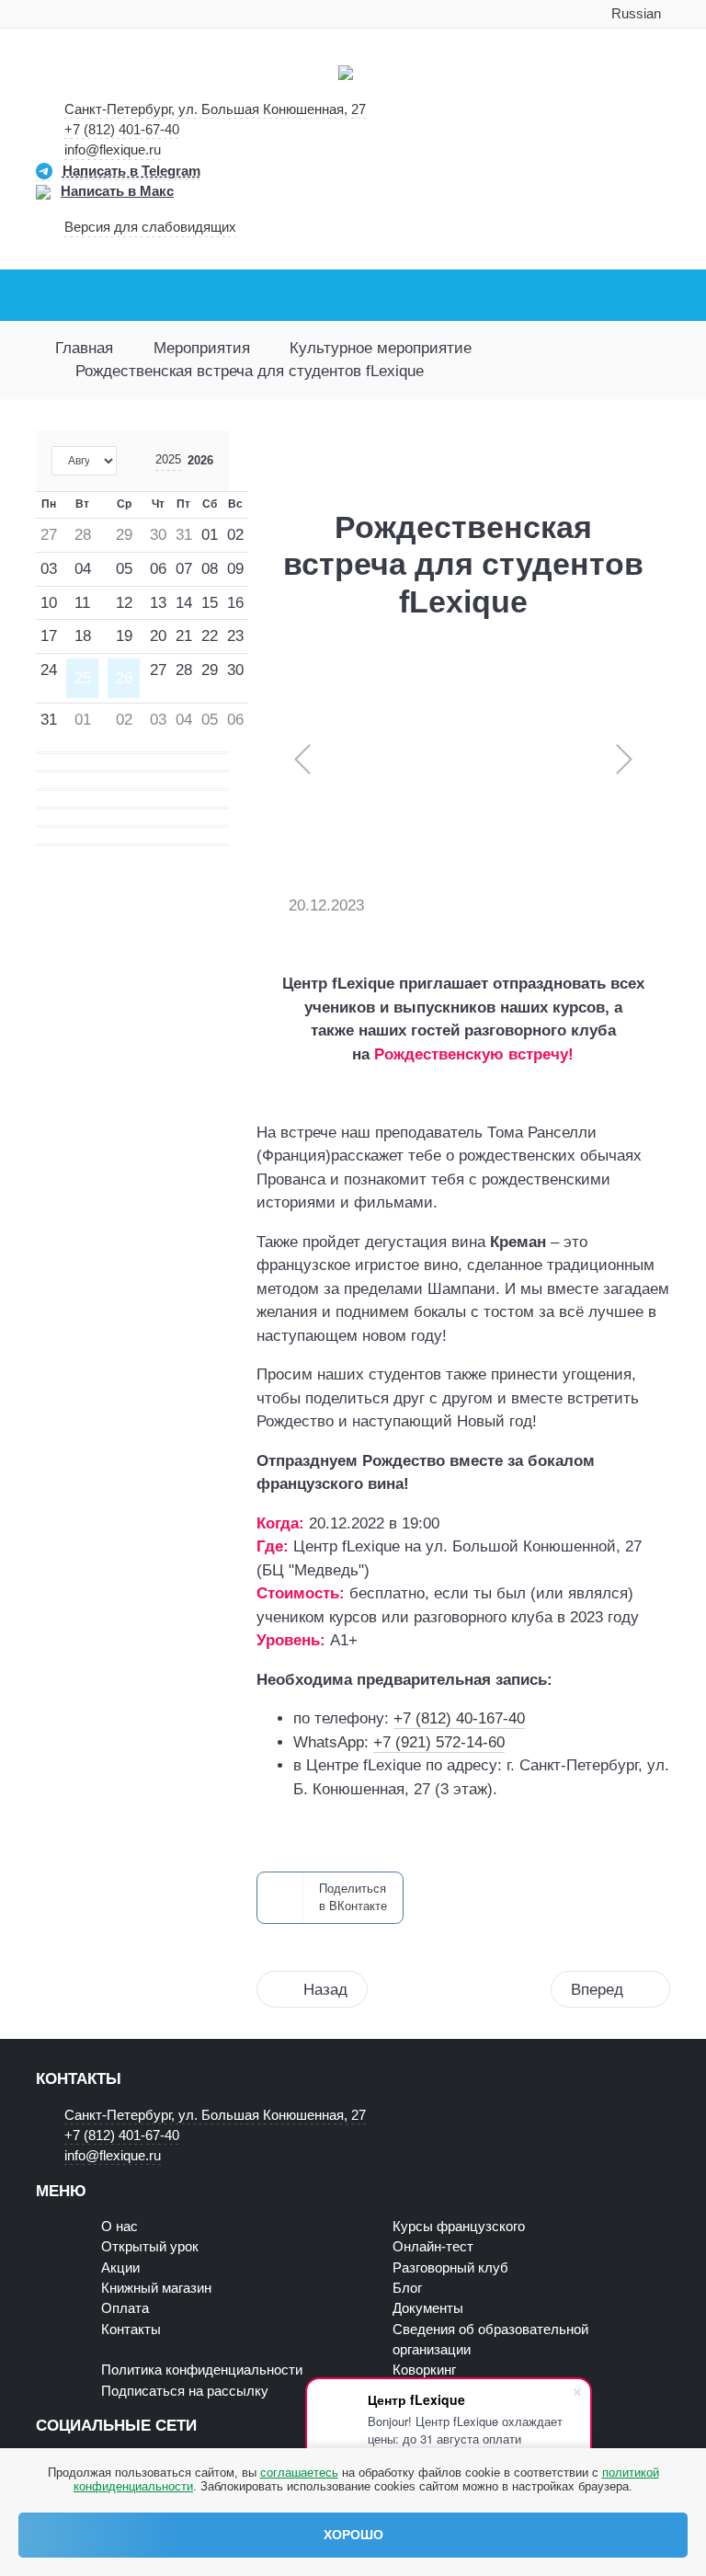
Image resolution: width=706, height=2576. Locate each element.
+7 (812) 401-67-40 (122, 130)
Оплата (125, 2308)
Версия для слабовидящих (150, 227)
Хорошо (353, 2535)
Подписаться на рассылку (185, 2391)
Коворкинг (424, 2370)
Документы (428, 2308)
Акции (120, 2268)
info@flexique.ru (113, 150)
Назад (325, 1990)
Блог (407, 2288)
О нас (120, 2227)
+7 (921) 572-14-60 (439, 1742)
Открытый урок (150, 2247)
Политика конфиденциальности (202, 2370)
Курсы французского (459, 2227)
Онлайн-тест (433, 2247)
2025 (168, 459)
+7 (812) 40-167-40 (459, 1718)
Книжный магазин (156, 2288)
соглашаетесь (299, 2473)
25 (83, 678)
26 (124, 678)
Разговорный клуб (450, 2268)
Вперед (597, 1990)
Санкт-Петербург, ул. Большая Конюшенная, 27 (215, 109)
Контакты (131, 2330)
